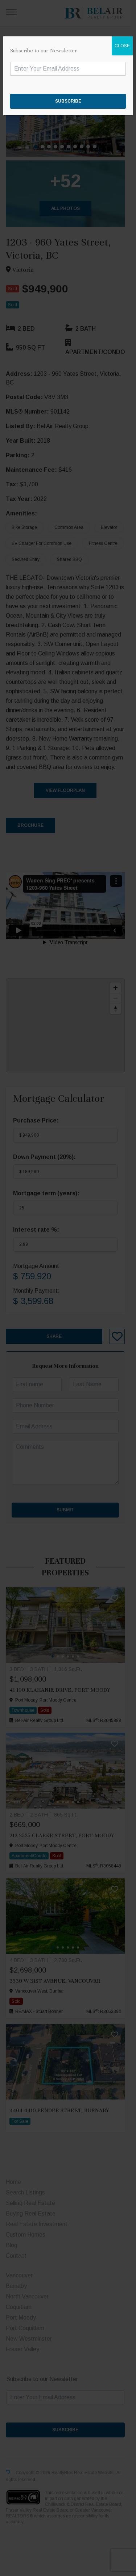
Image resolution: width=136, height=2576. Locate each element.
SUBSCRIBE (68, 101)
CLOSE (122, 46)
